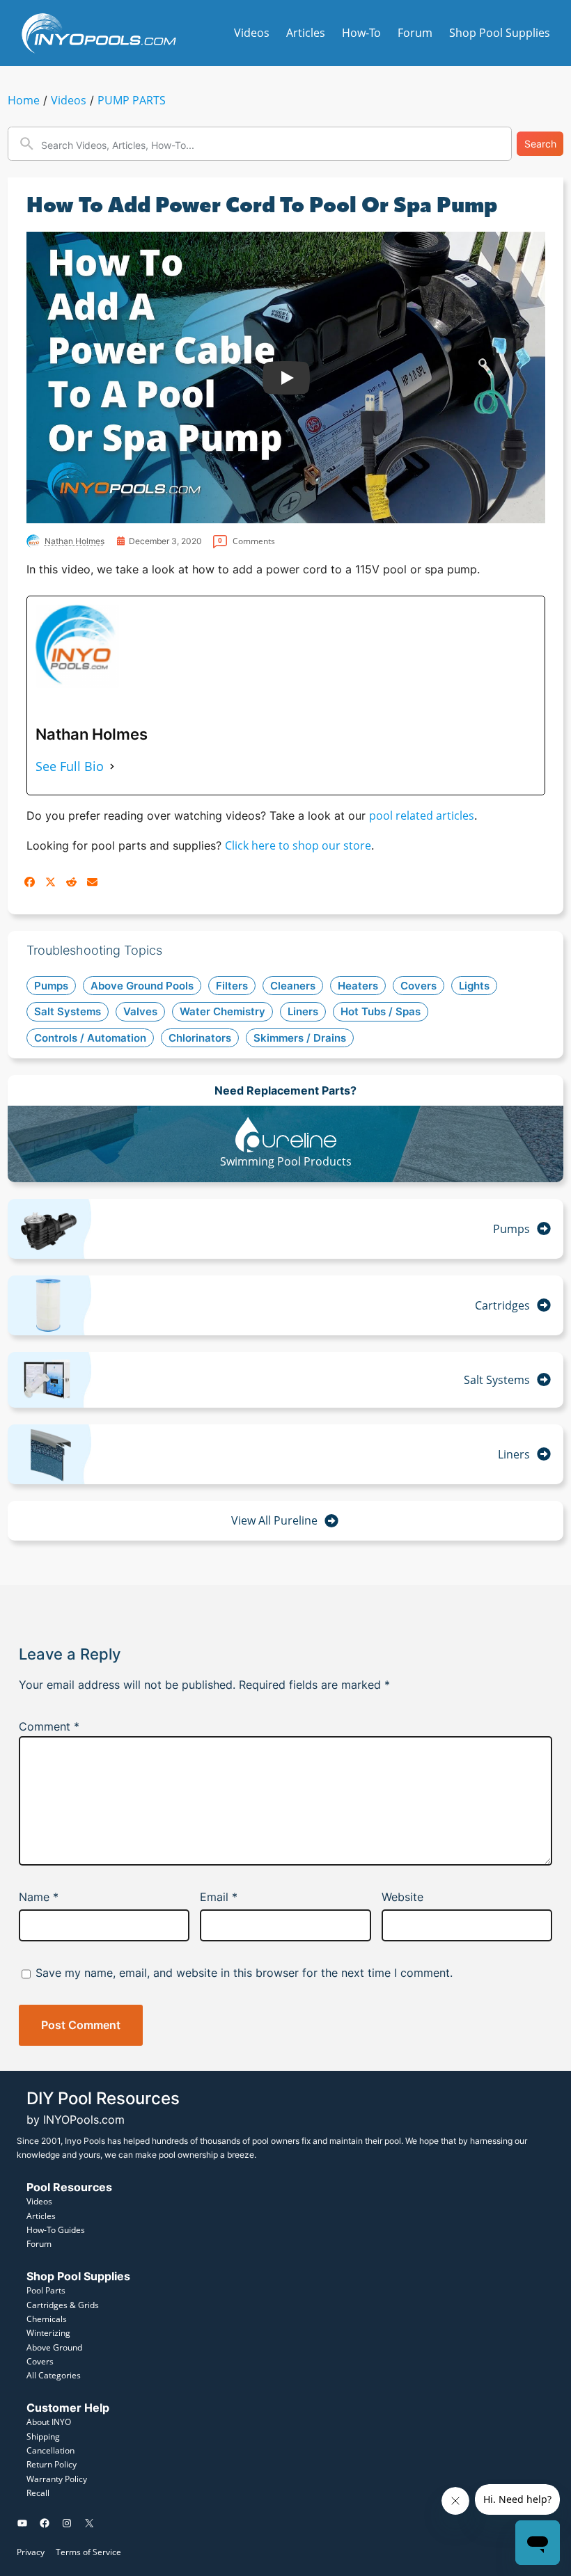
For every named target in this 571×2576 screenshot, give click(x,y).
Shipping (43, 2436)
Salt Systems (497, 1380)
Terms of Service (88, 2552)
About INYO (49, 2422)
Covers (40, 2361)
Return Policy (52, 2464)
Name (39, 1897)
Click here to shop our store (298, 845)
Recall (38, 2493)
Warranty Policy (57, 2479)
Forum (39, 2244)
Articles (41, 2216)
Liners (514, 1454)
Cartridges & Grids (63, 2305)
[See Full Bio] (112, 766)
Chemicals (47, 2319)
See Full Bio (70, 766)
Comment (49, 1726)
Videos (69, 100)
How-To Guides (56, 2230)
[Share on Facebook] (30, 882)
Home (24, 100)
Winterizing (48, 2333)
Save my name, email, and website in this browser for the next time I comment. (244, 1973)
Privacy (31, 2552)
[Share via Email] (92, 882)
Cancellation (50, 2450)
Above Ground (54, 2347)
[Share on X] (50, 882)
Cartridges (502, 1305)
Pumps (511, 1229)
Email (219, 1897)
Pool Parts (46, 2290)
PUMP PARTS (132, 100)
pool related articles (422, 816)
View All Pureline (274, 1520)
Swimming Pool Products (286, 1161)
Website (402, 1897)
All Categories (54, 2375)
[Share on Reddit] (71, 882)
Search (540, 144)
